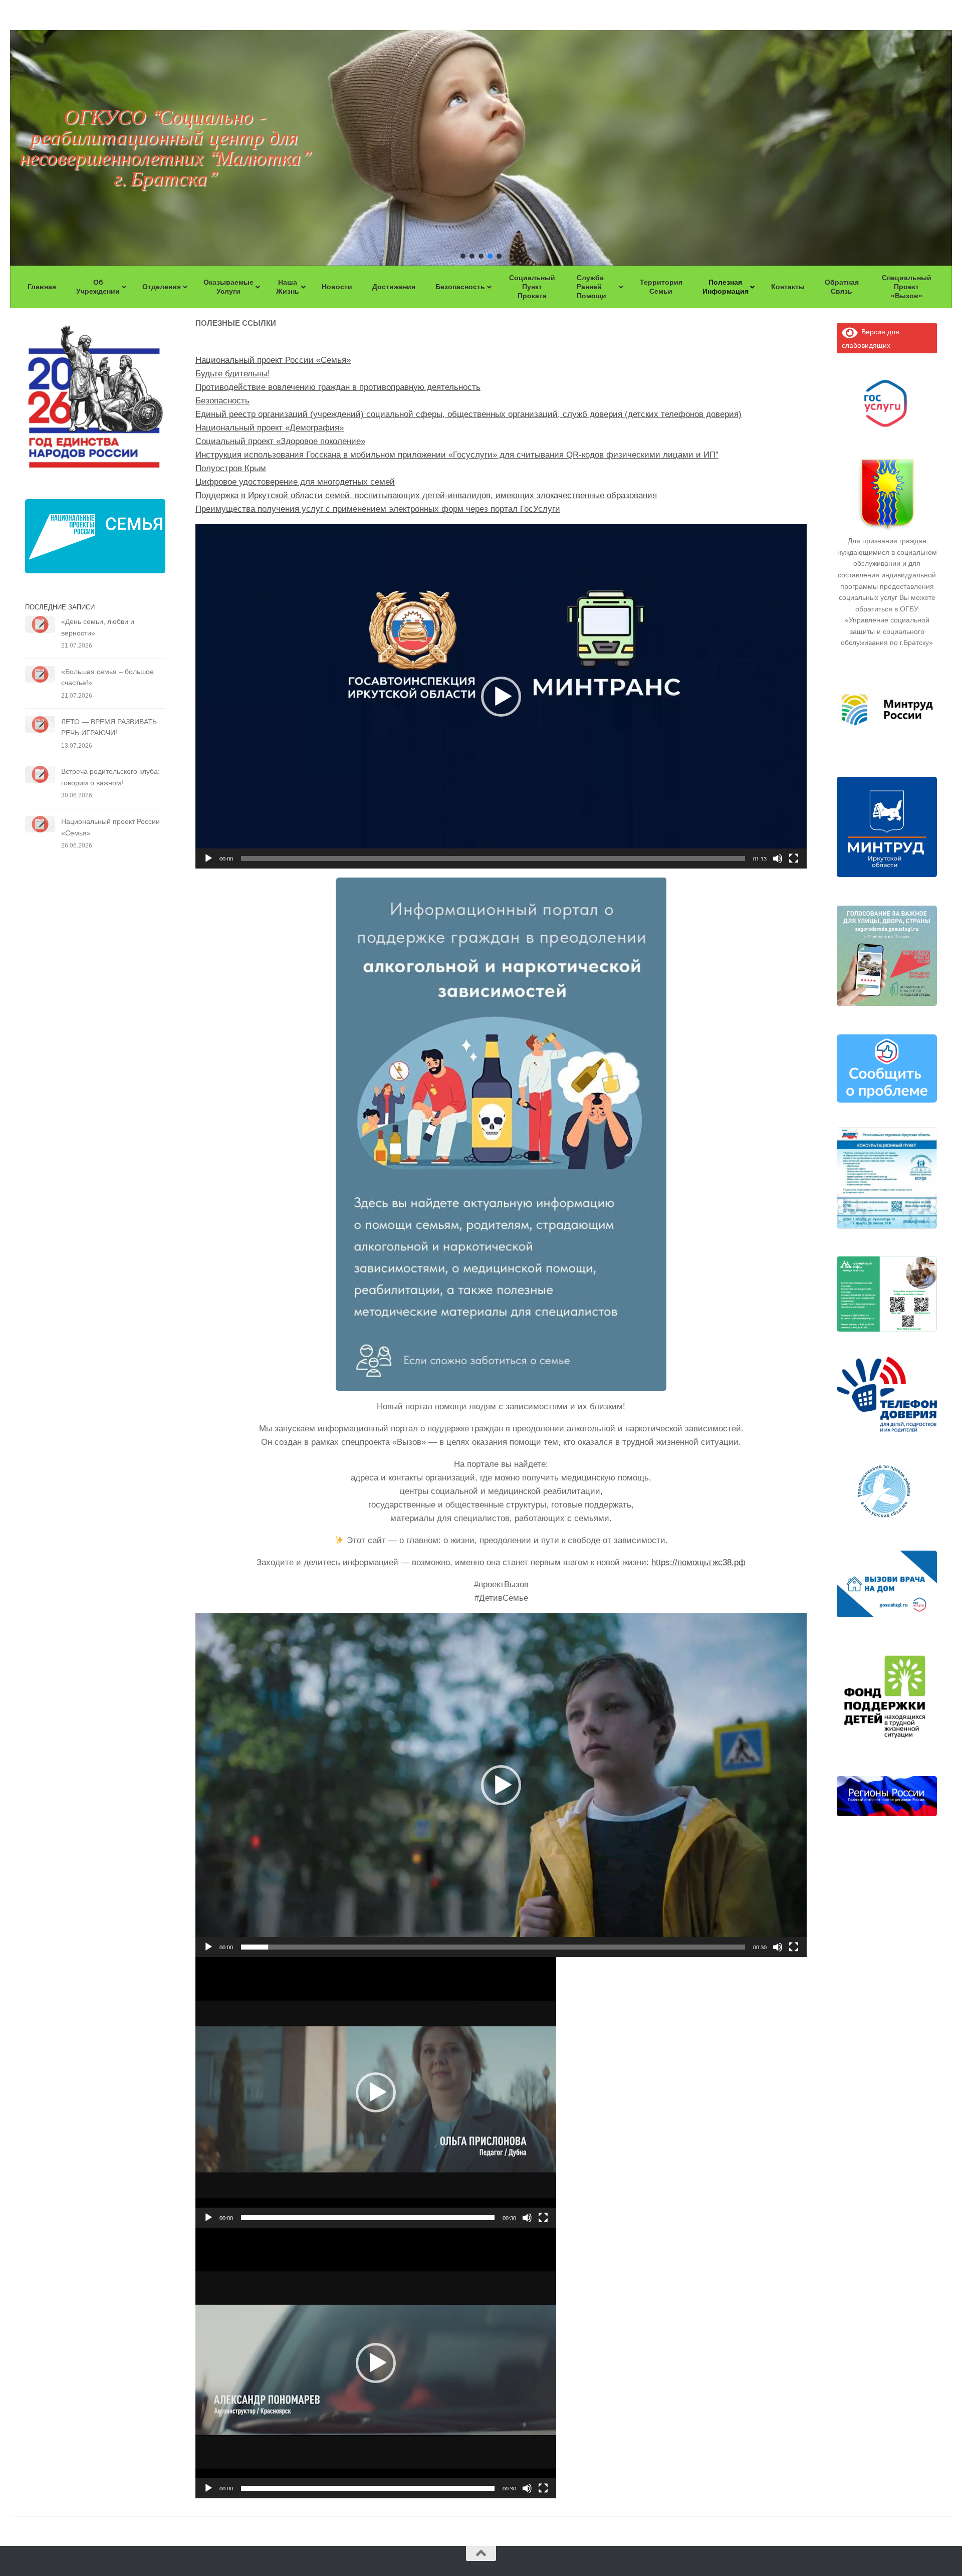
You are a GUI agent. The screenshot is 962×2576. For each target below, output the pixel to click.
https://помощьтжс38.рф (698, 1562)
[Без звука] (778, 858)
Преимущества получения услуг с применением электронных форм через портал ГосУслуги (378, 509)
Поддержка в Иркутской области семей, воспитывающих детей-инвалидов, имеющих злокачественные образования (426, 495)
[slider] (493, 858)
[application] (501, 696)
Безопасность (222, 401)
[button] (463, 256)
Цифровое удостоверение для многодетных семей (295, 482)
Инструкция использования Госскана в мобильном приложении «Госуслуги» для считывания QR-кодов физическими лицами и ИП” (457, 455)
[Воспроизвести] (208, 858)
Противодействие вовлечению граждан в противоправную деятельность (338, 387)
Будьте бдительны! (233, 374)
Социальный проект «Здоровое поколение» (280, 441)
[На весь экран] (794, 858)
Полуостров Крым (231, 468)
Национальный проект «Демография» (270, 428)
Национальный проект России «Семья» (273, 360)
